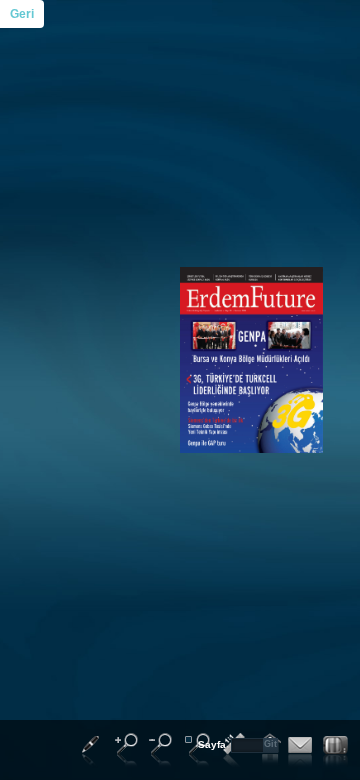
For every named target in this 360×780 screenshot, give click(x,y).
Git (270, 744)
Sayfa (212, 744)
